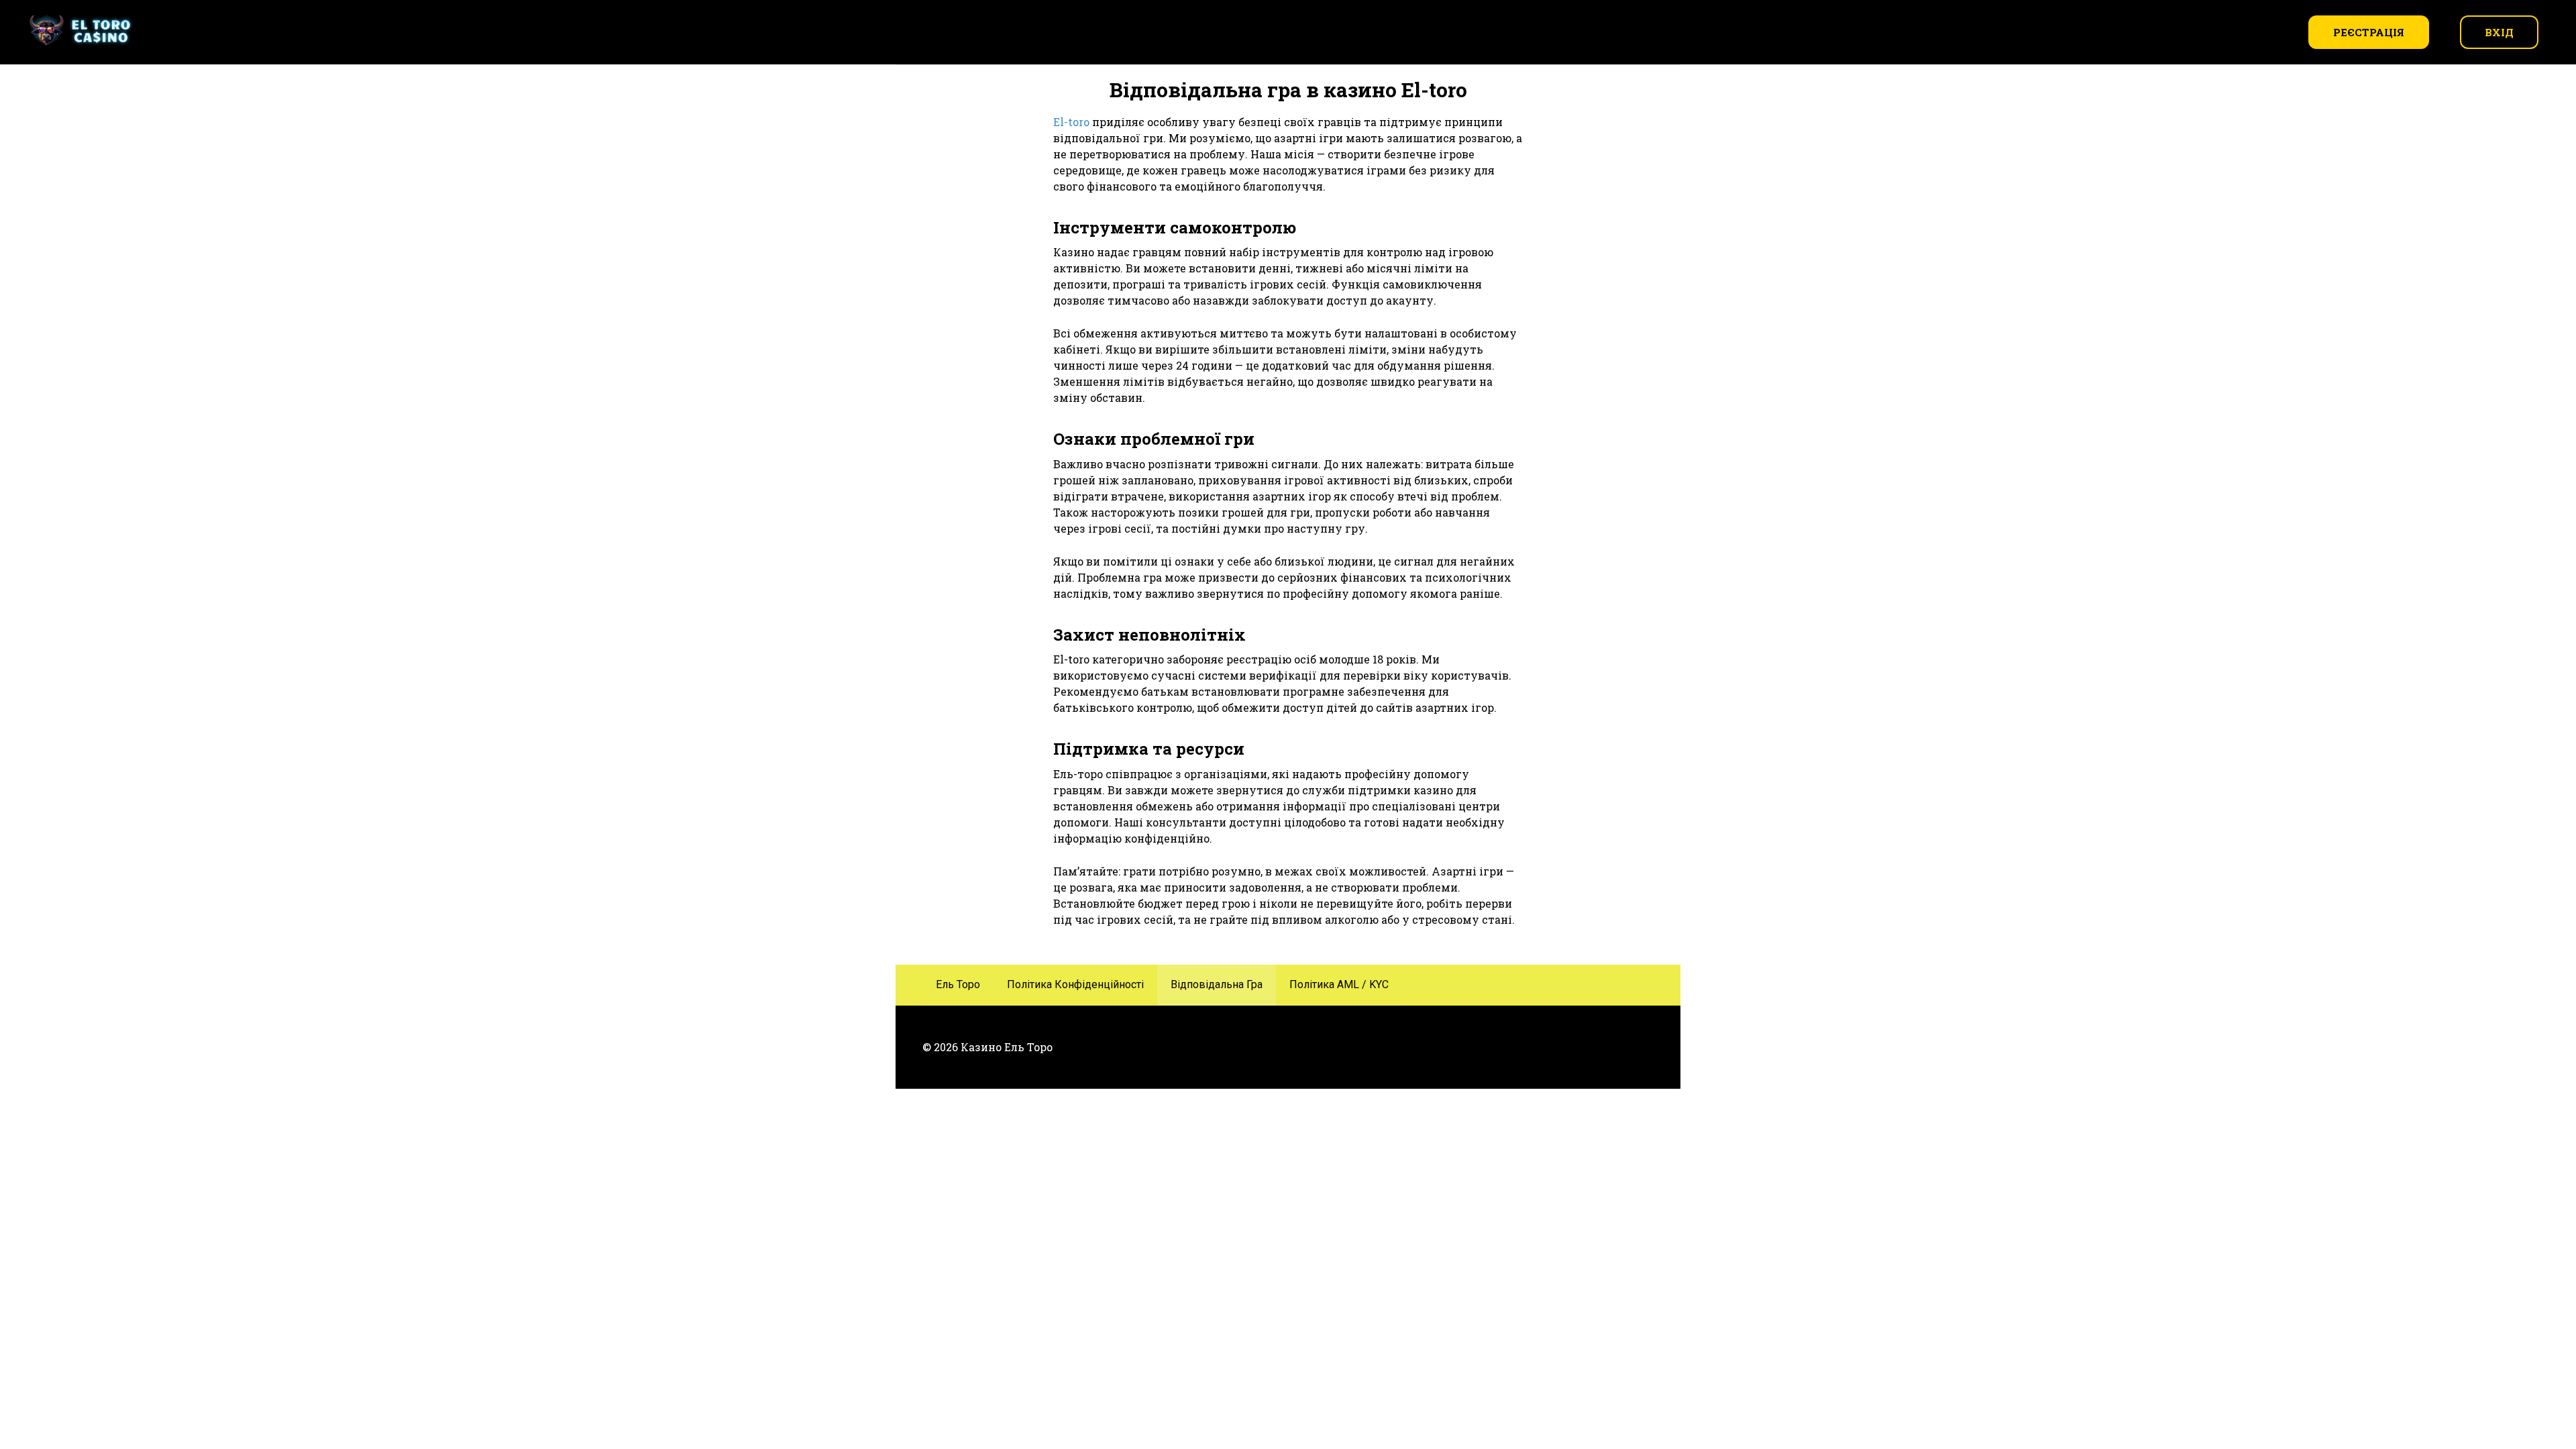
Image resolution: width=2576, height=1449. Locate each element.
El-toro (1071, 122)
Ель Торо (958, 984)
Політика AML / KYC (1339, 984)
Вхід (2499, 32)
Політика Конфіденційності (1075, 984)
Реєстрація (2369, 32)
